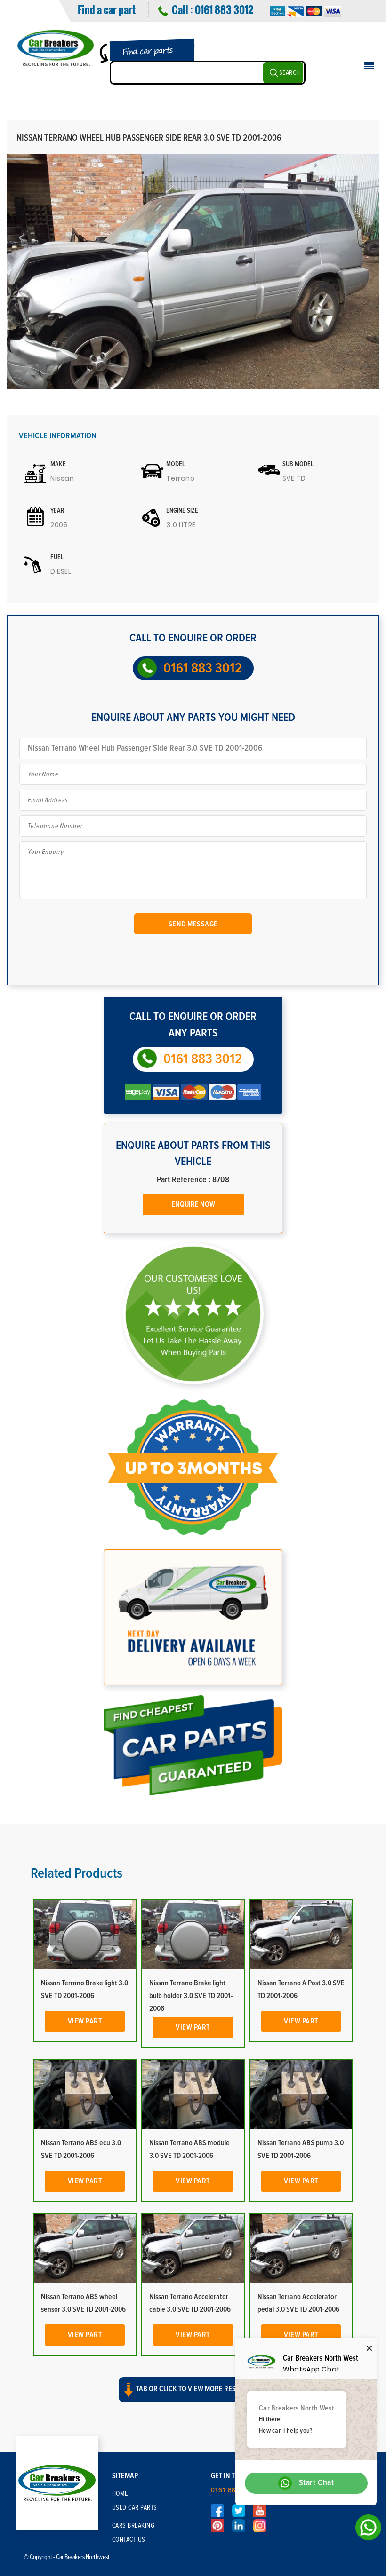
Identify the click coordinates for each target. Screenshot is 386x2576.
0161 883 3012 (224, 9)
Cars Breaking (133, 2526)
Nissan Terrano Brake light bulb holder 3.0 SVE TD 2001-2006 (191, 1996)
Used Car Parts (135, 2508)
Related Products (76, 1873)
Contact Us (129, 2540)
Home (120, 2494)
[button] (193, 2398)
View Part (85, 2021)
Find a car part (107, 9)
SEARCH (290, 73)
